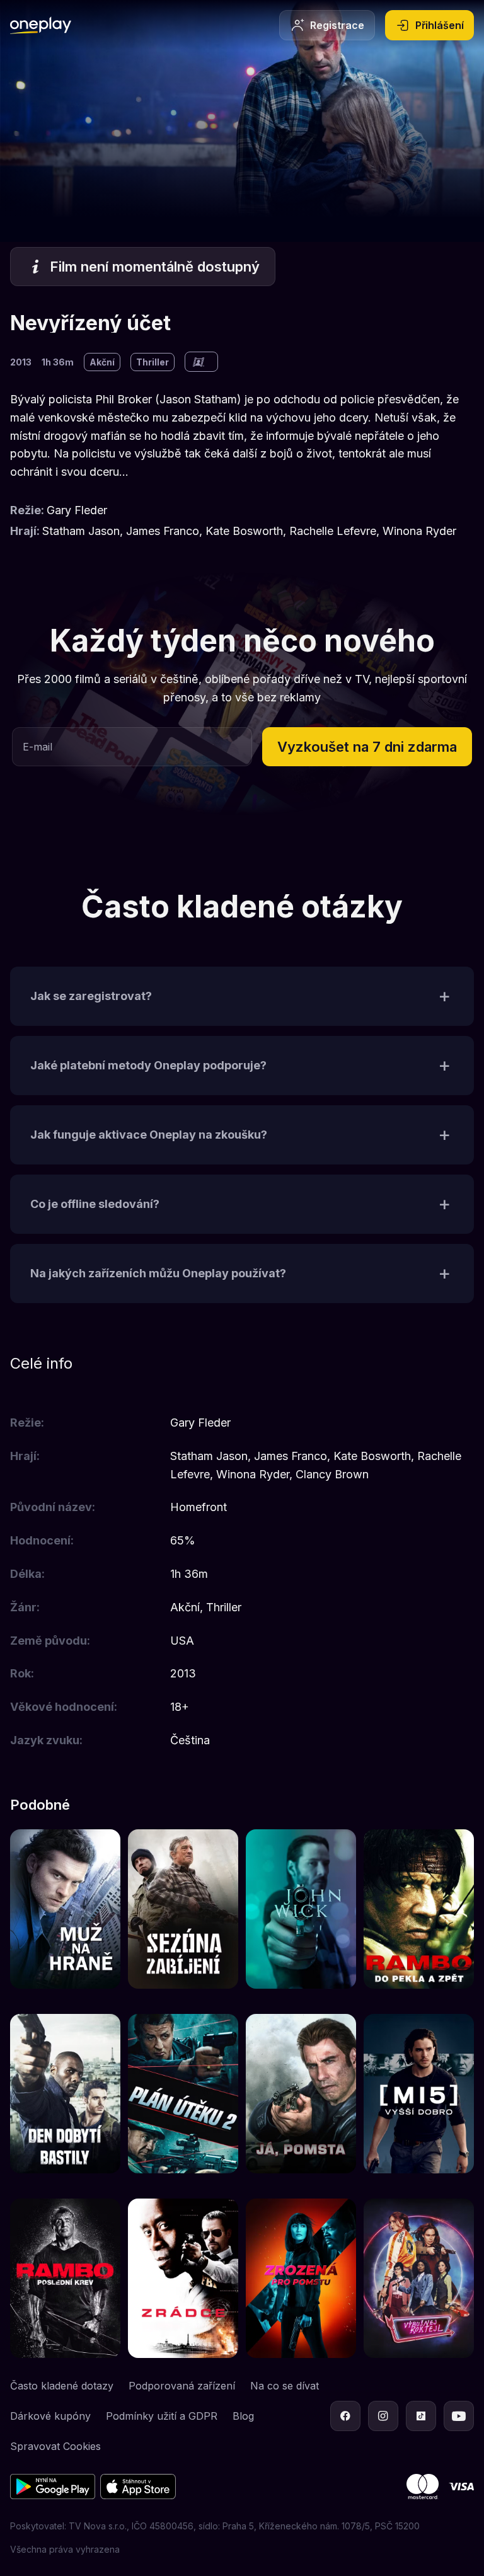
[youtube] (459, 2416)
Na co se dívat (285, 2386)
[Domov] (41, 25)
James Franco (163, 531)
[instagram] (383, 2416)
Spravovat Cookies (55, 2446)
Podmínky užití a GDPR (162, 2416)
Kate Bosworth (244, 531)
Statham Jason (81, 531)
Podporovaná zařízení (182, 2386)
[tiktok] (421, 2416)
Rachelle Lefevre (333, 531)
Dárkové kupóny (50, 2416)
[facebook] (345, 2416)
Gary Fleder (77, 510)
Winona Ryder (419, 531)
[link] (65, 1909)
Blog (243, 2416)
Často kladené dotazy (62, 2386)
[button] (367, 747)
